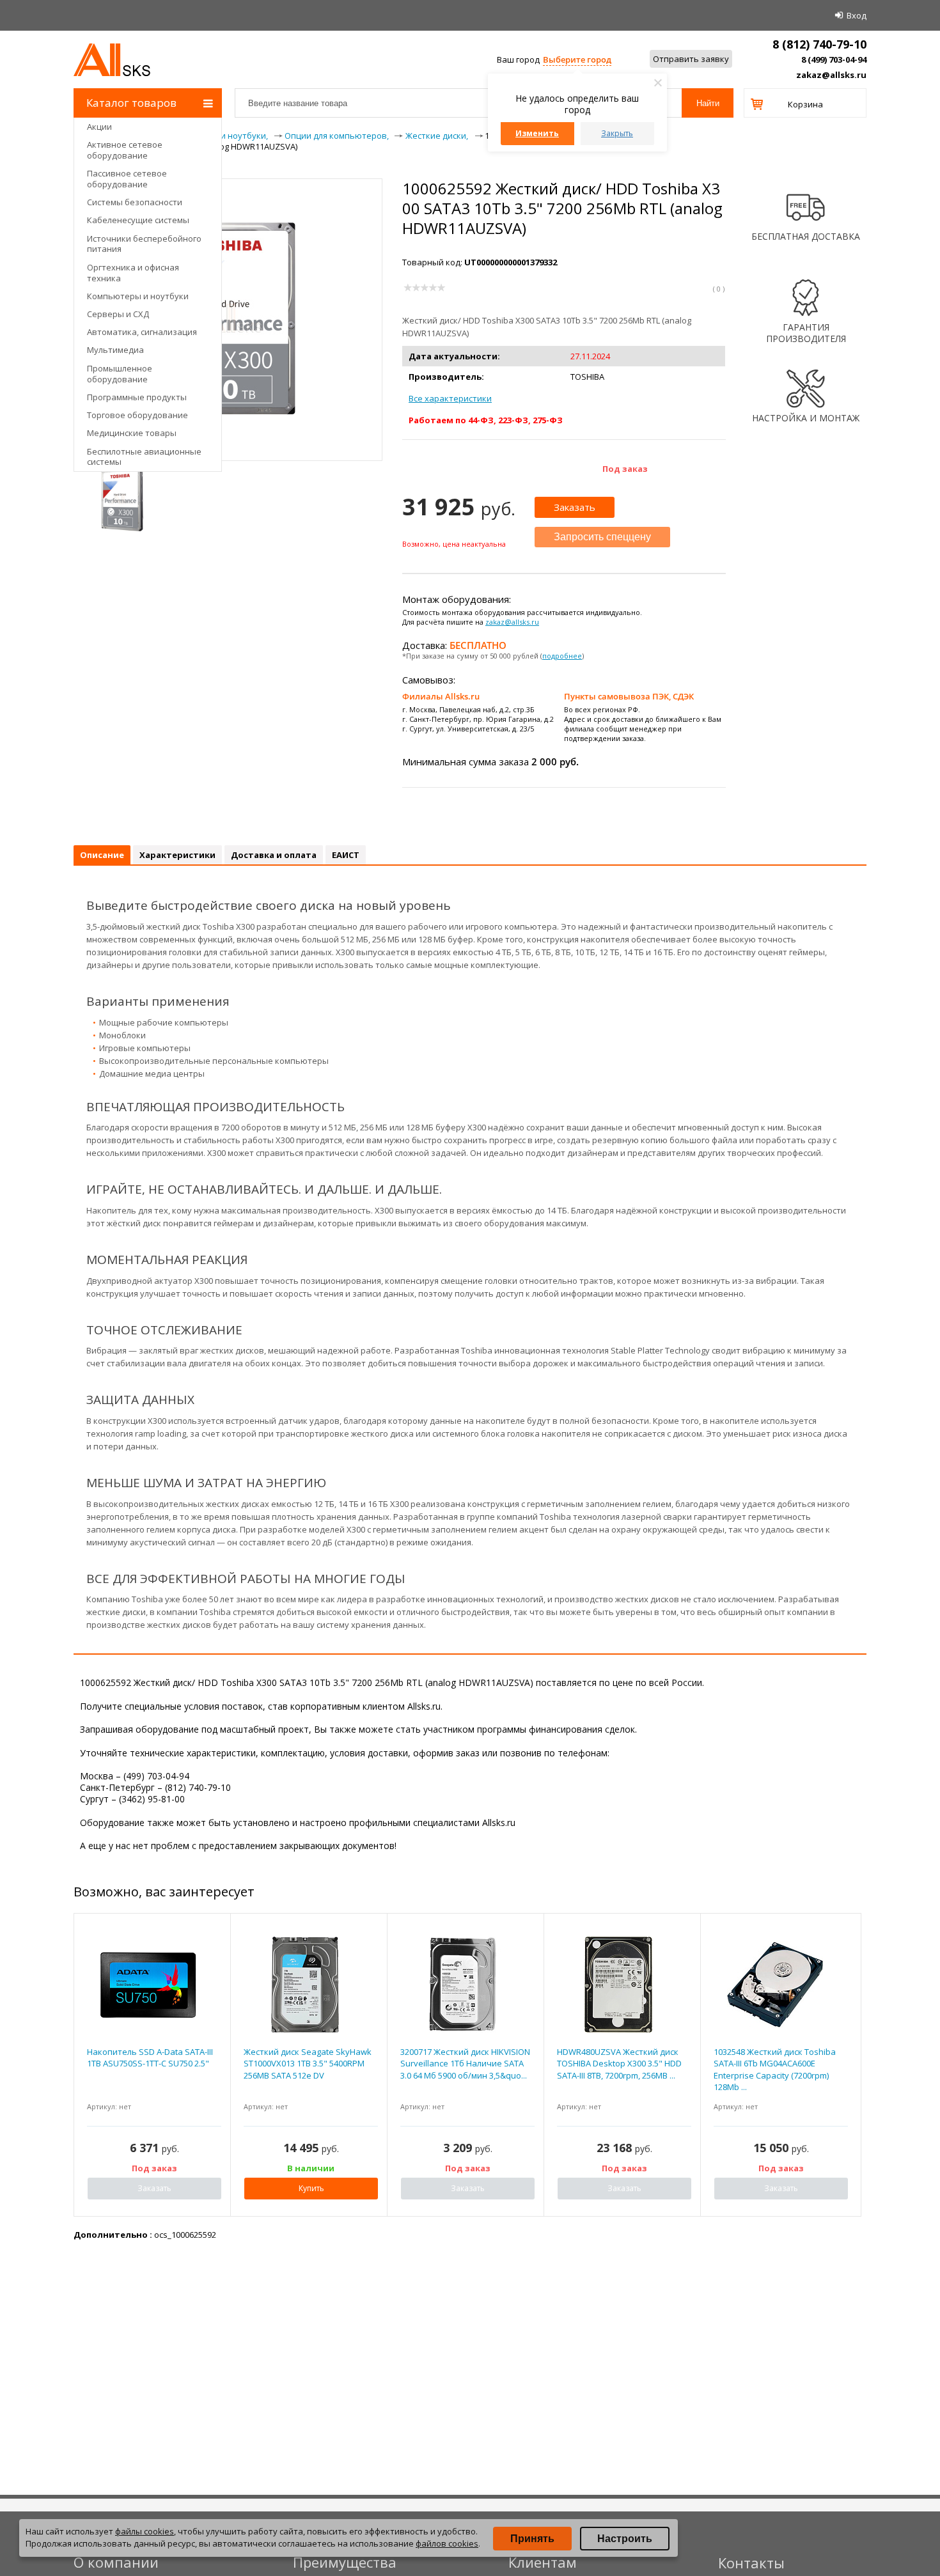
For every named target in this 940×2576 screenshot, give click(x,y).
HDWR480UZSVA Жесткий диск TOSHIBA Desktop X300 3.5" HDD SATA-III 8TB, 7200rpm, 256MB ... (619, 2063)
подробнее (562, 656)
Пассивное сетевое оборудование (127, 179)
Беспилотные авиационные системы (144, 457)
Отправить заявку (691, 59)
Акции (99, 127)
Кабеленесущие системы (138, 220)
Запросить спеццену (602, 537)
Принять (532, 2539)
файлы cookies (145, 2531)
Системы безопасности (135, 202)
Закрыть (617, 133)
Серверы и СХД (118, 314)
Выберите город (577, 59)
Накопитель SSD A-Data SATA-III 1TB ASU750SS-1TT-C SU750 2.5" (150, 2057)
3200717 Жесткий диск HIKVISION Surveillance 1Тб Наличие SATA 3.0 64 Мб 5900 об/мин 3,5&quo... (465, 2063)
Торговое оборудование (137, 415)
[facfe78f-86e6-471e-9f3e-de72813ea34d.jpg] (122, 499)
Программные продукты (137, 397)
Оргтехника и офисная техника (133, 273)
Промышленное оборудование (120, 374)
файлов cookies (447, 2543)
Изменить (537, 133)
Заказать (575, 507)
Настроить (625, 2539)
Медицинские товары (132, 433)
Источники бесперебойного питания (144, 244)
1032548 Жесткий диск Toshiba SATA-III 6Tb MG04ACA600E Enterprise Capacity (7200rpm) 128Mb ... (775, 2069)
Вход (857, 15)
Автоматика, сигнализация (142, 332)
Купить (311, 2188)
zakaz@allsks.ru (831, 75)
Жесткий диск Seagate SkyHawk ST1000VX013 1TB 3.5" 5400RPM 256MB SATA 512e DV (308, 2063)
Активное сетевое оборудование (125, 150)
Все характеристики (450, 398)
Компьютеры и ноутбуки (138, 296)
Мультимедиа (115, 350)
